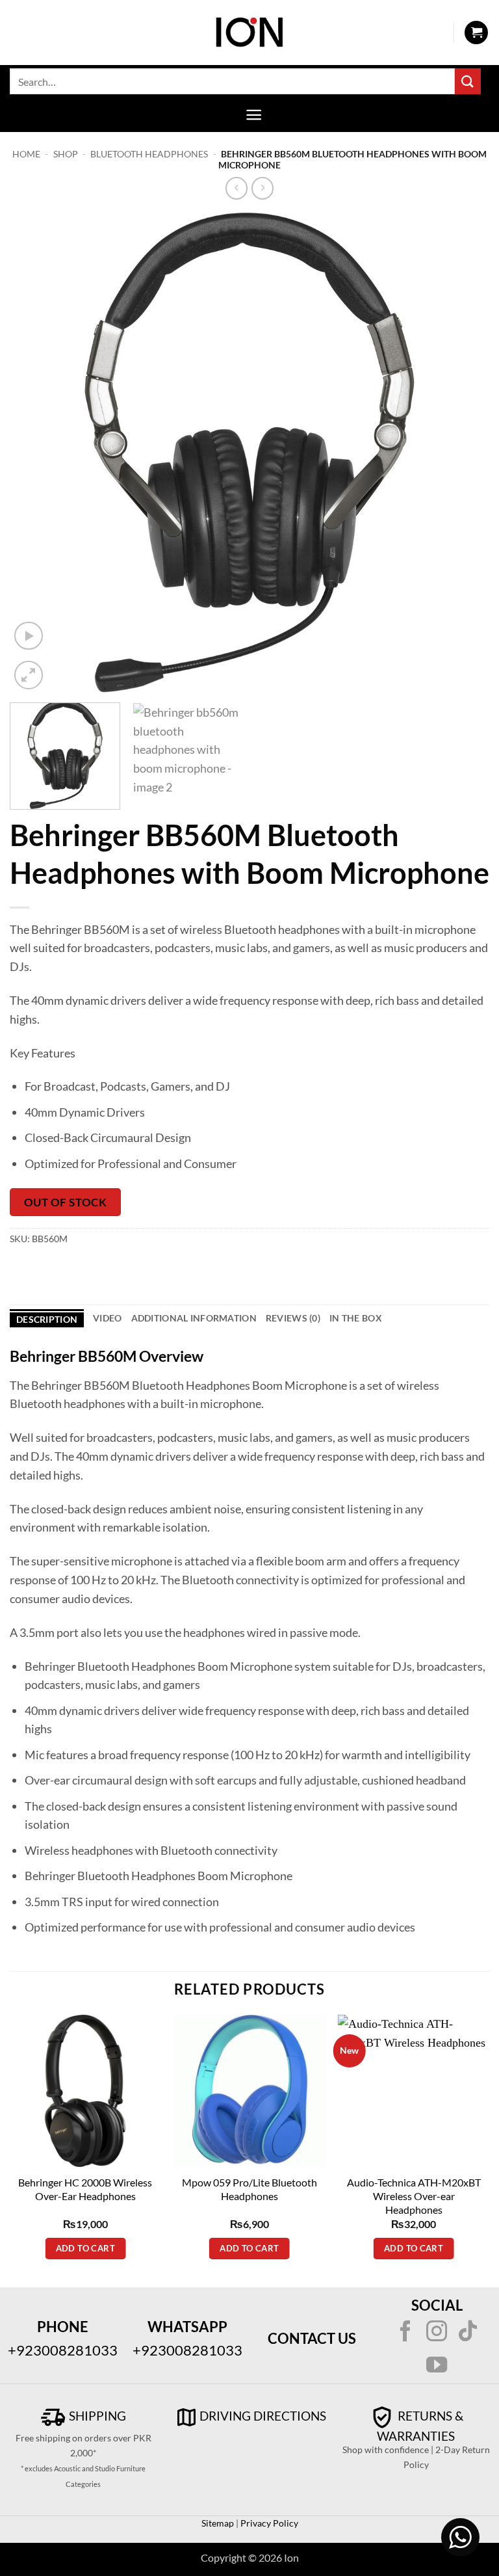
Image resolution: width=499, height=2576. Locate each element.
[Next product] (237, 188)
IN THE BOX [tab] (356, 1318)
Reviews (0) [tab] (293, 1318)
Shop (66, 154)
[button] (476, 33)
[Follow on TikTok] (468, 2333)
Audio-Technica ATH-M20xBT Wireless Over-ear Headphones (414, 2196)
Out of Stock (65, 1202)
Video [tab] (107, 1318)
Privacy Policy (268, 2523)
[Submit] (468, 81)
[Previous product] (263, 188)
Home (26, 154)
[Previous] (36, 453)
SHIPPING (96, 2416)
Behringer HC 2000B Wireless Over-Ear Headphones (85, 2189)
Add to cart (85, 2248)
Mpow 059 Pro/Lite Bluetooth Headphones (249, 2189)
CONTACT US (312, 2338)
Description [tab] (47, 1319)
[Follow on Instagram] (437, 2333)
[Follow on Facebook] (405, 2333)
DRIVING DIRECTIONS (263, 2416)
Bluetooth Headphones (149, 154)
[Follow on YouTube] (437, 2367)
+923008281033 (63, 2350)
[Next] (463, 453)
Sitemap (218, 2523)
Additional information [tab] (194, 1318)
